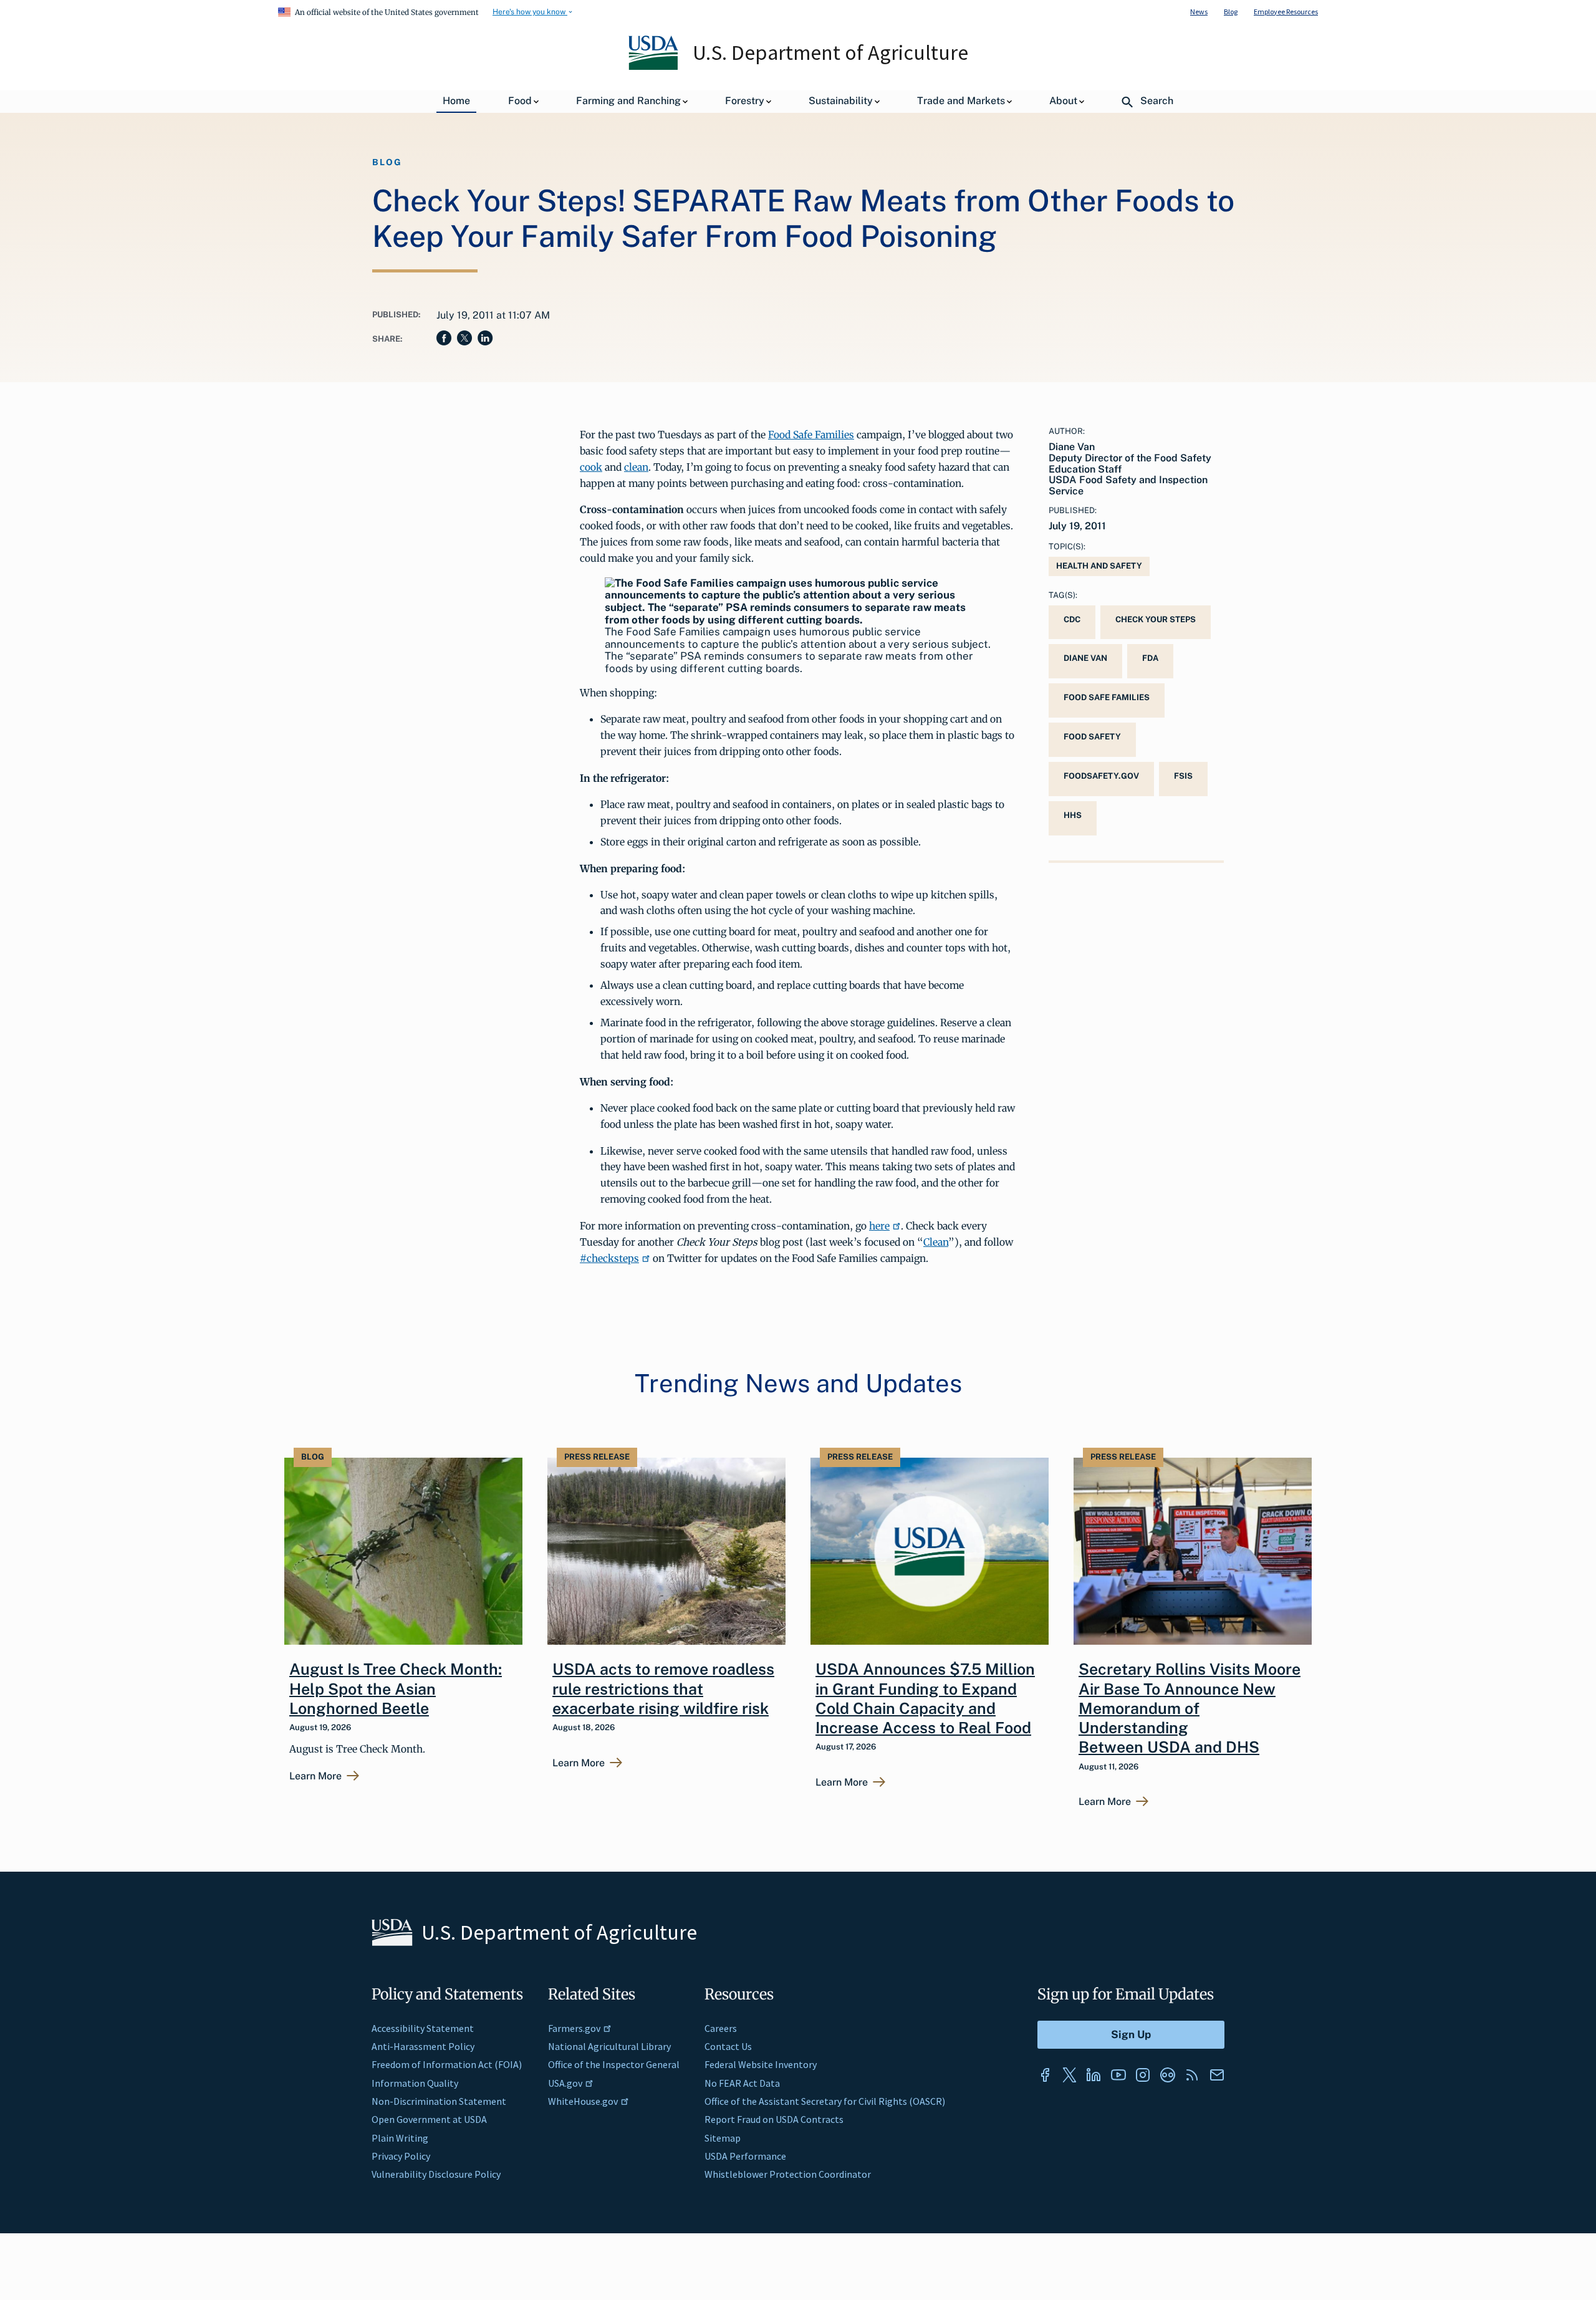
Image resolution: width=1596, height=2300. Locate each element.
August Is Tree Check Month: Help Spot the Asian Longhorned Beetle (396, 1689)
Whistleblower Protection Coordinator (788, 2174)
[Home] (654, 67)
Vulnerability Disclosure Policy (436, 2174)
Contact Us (728, 2046)
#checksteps (609, 1258)
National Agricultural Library (609, 2046)
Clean (936, 1242)
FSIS (1183, 776)
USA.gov (565, 2083)
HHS (1073, 815)
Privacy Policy (401, 2156)
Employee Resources (1286, 12)
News (1199, 12)
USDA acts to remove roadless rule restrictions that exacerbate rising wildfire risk (663, 1689)
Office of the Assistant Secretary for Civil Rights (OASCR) (825, 2101)
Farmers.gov (574, 2028)
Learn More (315, 1776)
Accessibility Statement (423, 2028)
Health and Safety (1099, 566)
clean (636, 467)
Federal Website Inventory (761, 2064)
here (879, 1226)
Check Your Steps (1156, 619)
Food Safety (1092, 737)
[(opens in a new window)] (1045, 2075)
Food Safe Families (811, 435)
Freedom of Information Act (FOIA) (447, 2064)
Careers (721, 2028)
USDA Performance (745, 2156)
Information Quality (415, 2083)
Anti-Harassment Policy (423, 2046)
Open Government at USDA (429, 2119)
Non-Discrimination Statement (439, 2101)
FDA (1150, 658)
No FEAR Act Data (742, 2083)
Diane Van (1085, 658)
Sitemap (723, 2138)
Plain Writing (400, 2138)
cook (591, 467)
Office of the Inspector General (614, 2064)
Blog (1231, 12)
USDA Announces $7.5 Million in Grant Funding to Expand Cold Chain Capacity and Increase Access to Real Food (925, 1698)
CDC (1072, 619)
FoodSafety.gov (1101, 776)
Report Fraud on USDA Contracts (774, 2119)
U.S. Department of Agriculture (830, 52)
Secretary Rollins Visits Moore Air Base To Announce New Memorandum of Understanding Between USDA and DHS (1190, 1708)
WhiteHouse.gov (583, 2101)
